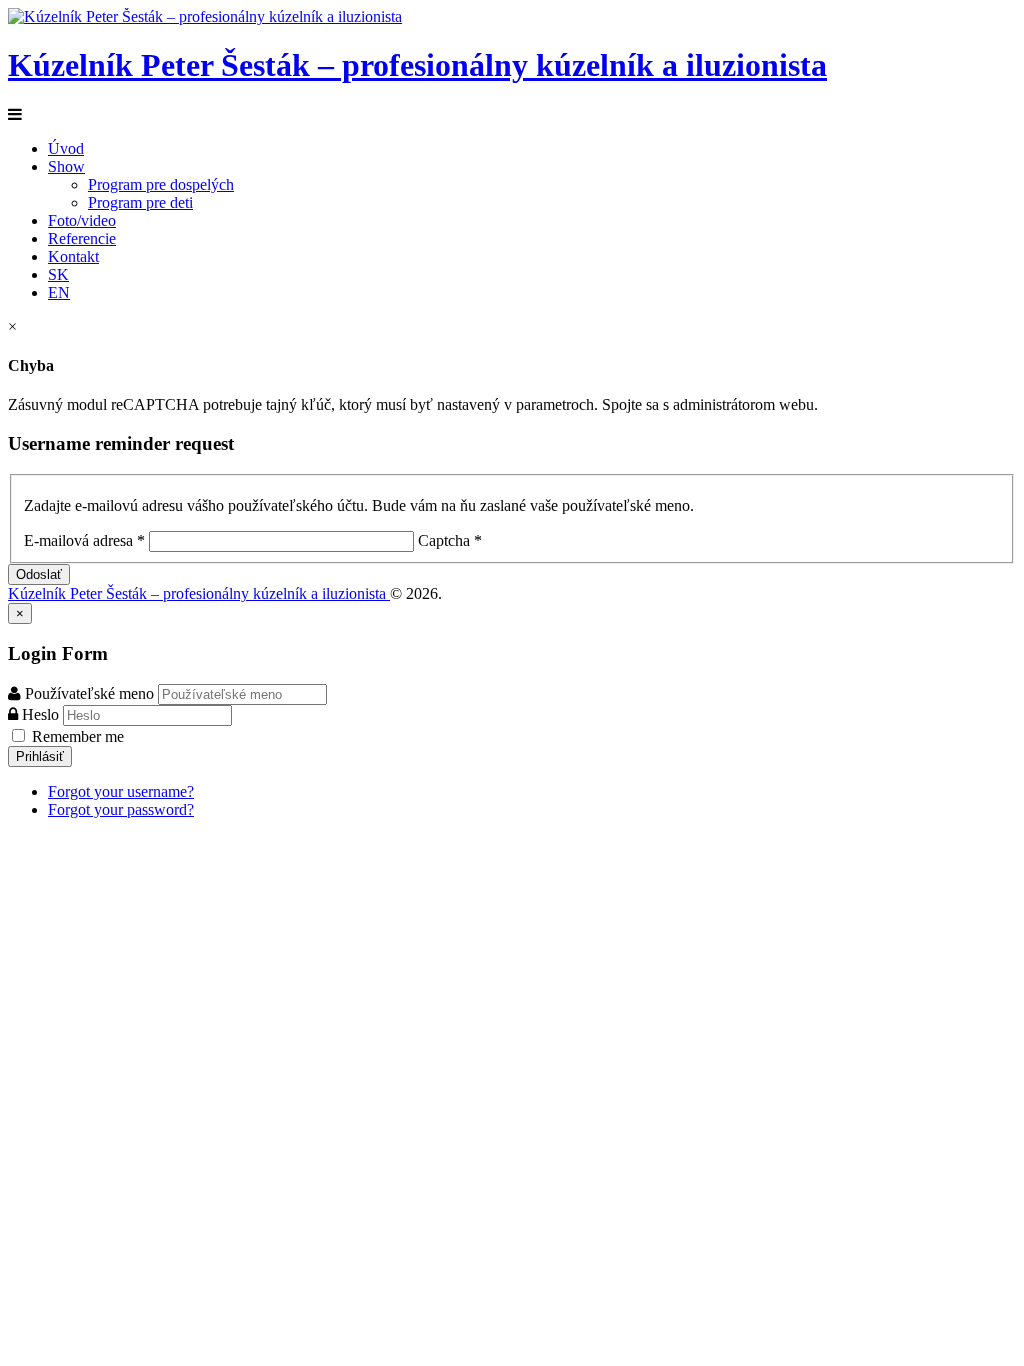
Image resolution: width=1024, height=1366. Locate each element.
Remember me (76, 736)
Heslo (42, 714)
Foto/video (82, 220)
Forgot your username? (121, 791)
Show (66, 166)
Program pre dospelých (161, 184)
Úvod (66, 148)
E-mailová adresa (84, 540)
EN (59, 292)
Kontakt (73, 256)
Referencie (82, 238)
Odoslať (39, 574)
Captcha (448, 540)
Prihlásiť (40, 756)
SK (58, 274)
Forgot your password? (121, 809)
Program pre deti (140, 202)
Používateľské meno (89, 693)
